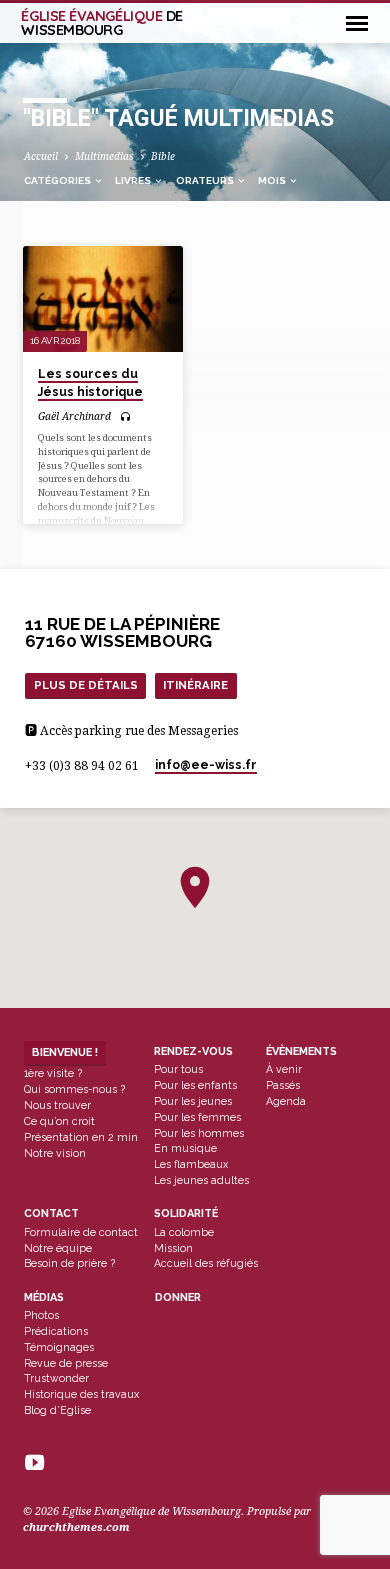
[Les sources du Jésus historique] (102, 299)
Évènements (301, 1051)
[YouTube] (34, 1463)
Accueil (41, 156)
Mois (273, 180)
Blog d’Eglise (57, 1410)
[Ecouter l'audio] (125, 417)
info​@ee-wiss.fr (206, 765)
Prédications (56, 1331)
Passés (283, 1085)
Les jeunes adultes (201, 1180)
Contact (51, 1213)
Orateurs (206, 180)
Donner (178, 1297)
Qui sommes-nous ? (74, 1089)
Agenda (286, 1101)
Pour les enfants (195, 1085)
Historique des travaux (81, 1394)
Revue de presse (66, 1363)
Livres (134, 180)
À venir (284, 1069)
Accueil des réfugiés (206, 1263)
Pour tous (178, 1069)
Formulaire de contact (81, 1232)
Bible (163, 156)
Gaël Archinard (74, 416)
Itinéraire (195, 685)
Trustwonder (56, 1378)
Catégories (58, 180)
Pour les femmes (197, 1117)
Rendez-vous (193, 1051)
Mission (173, 1248)
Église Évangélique (102, 23)
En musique (185, 1148)
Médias (44, 1297)
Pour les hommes (199, 1133)
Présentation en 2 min (81, 1137)
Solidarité (186, 1213)
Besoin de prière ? (69, 1263)
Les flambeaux (191, 1164)
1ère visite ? (53, 1073)
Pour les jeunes (193, 1101)
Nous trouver (57, 1105)
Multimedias (104, 156)
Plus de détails (86, 685)
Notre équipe (58, 1248)
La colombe (184, 1232)
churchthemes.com (76, 1527)
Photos (41, 1315)
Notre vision (55, 1153)
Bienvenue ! (65, 1052)
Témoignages (59, 1347)
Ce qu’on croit (59, 1121)
